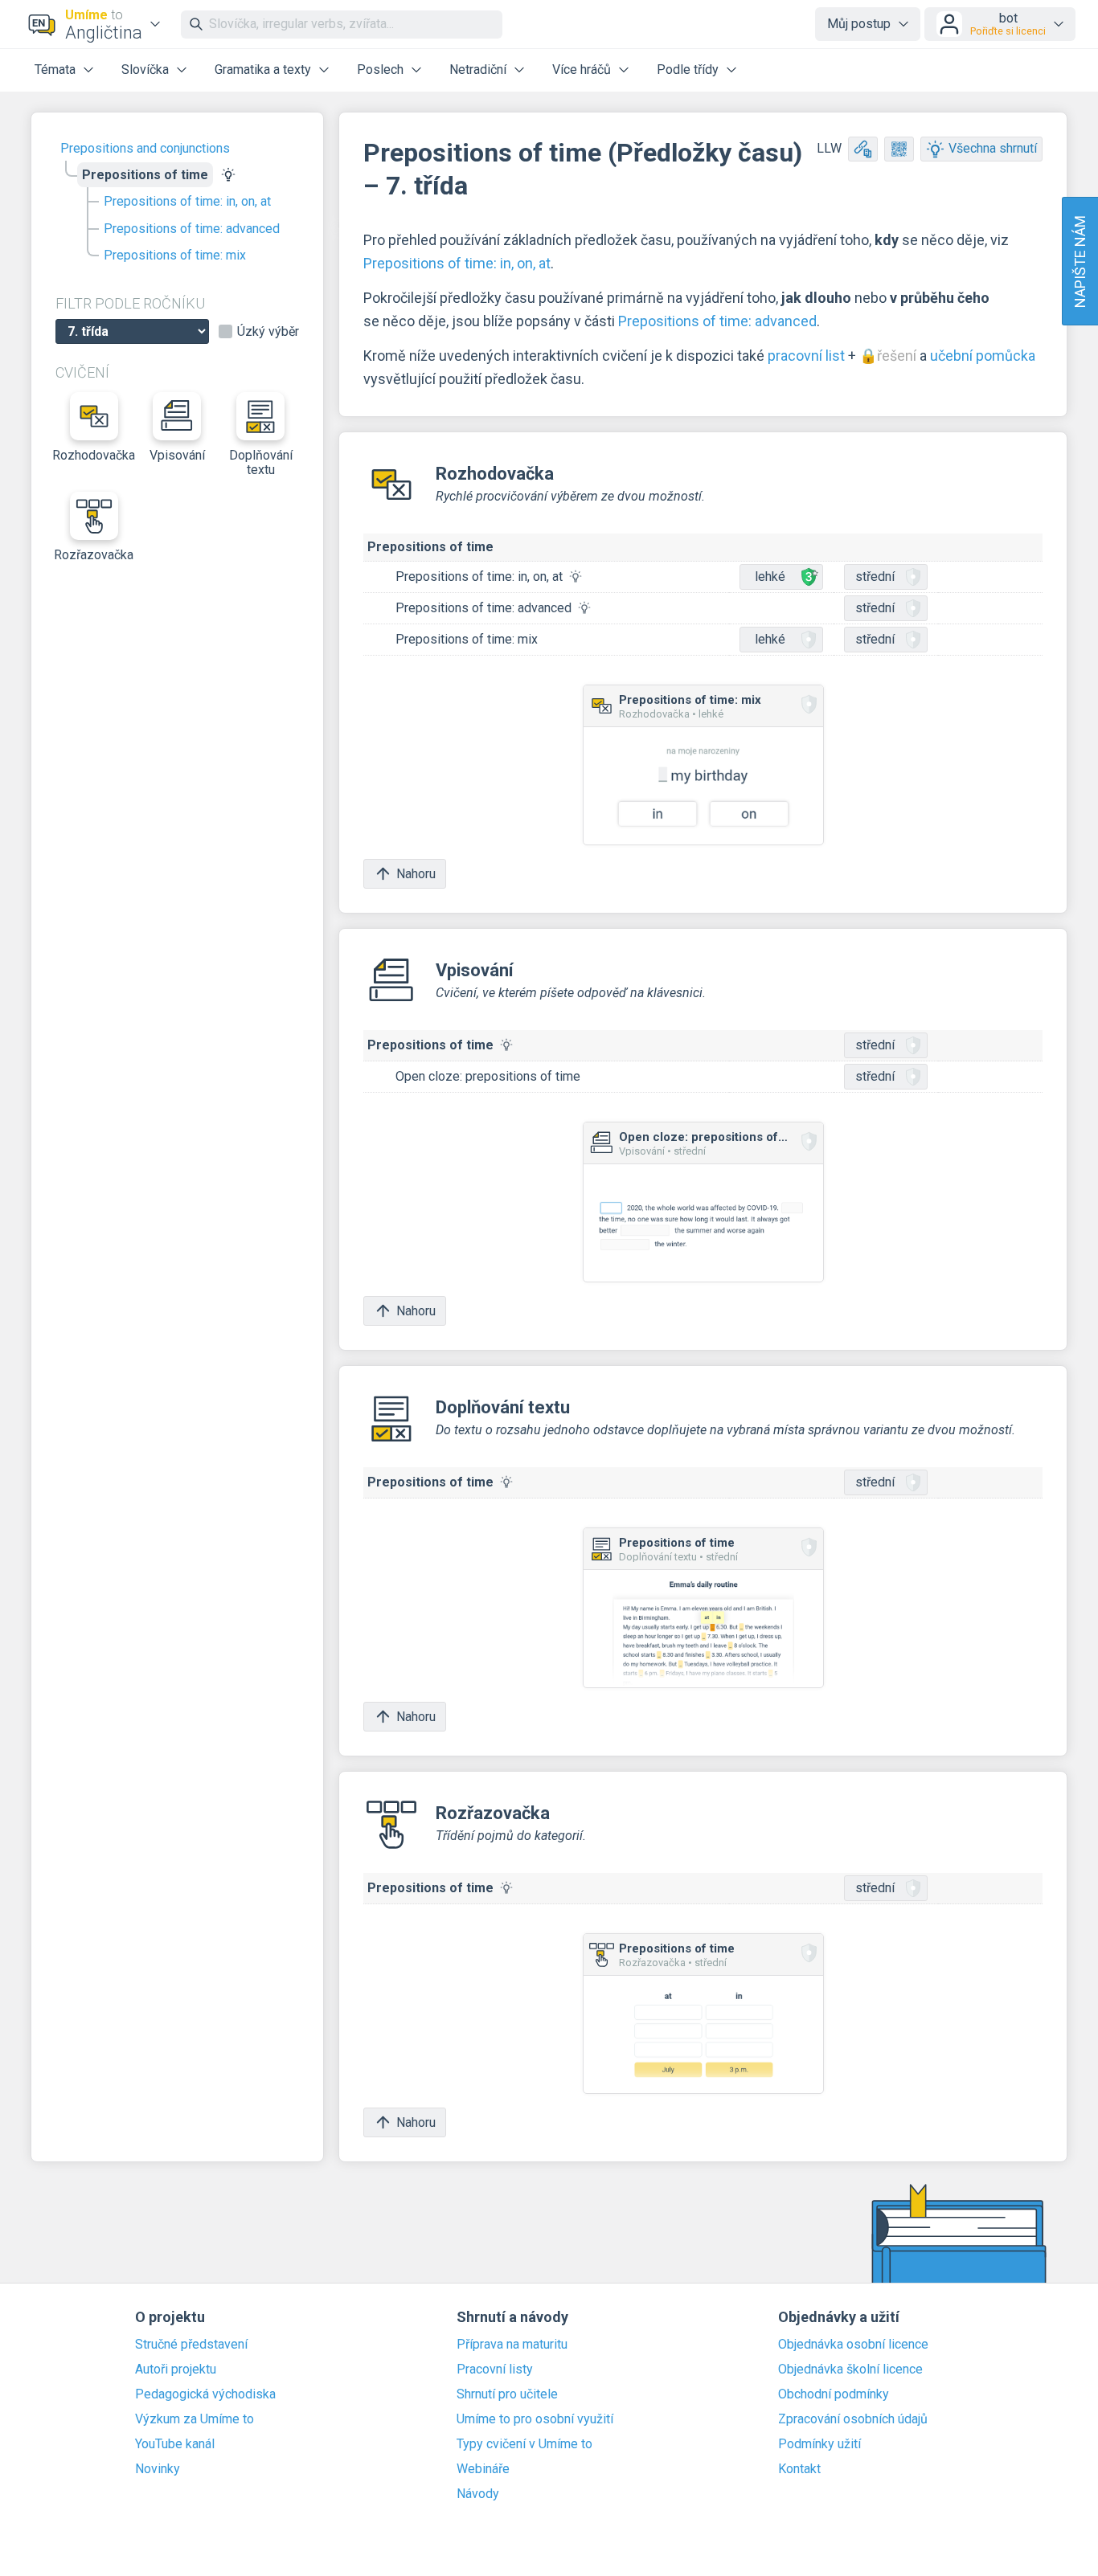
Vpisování (177, 455)
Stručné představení (191, 2345)
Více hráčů (582, 70)
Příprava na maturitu (512, 2345)
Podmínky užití (819, 2444)
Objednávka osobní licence (853, 2345)
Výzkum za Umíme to (195, 2419)
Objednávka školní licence (850, 2370)
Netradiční (478, 70)
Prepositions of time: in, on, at (187, 201)
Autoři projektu (176, 2370)
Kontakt (799, 2469)
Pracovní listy (495, 2370)
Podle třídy (688, 70)
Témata (55, 70)
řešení (897, 356)
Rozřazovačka (94, 555)
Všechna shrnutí (993, 148)
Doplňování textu (261, 462)
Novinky (158, 2469)
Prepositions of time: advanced (192, 229)
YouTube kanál (175, 2444)
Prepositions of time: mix (175, 255)
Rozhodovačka (94, 455)
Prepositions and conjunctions (145, 148)
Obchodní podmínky (834, 2394)
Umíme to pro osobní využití (535, 2419)
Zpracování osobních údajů (853, 2419)
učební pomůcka (983, 356)
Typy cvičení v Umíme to (524, 2444)
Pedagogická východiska (205, 2394)
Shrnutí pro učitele (507, 2394)
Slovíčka (145, 70)
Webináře (483, 2469)
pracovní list (806, 356)
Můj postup (859, 24)
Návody (478, 2494)
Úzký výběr (268, 332)
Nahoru (416, 874)
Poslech (380, 70)
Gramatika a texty (263, 70)
